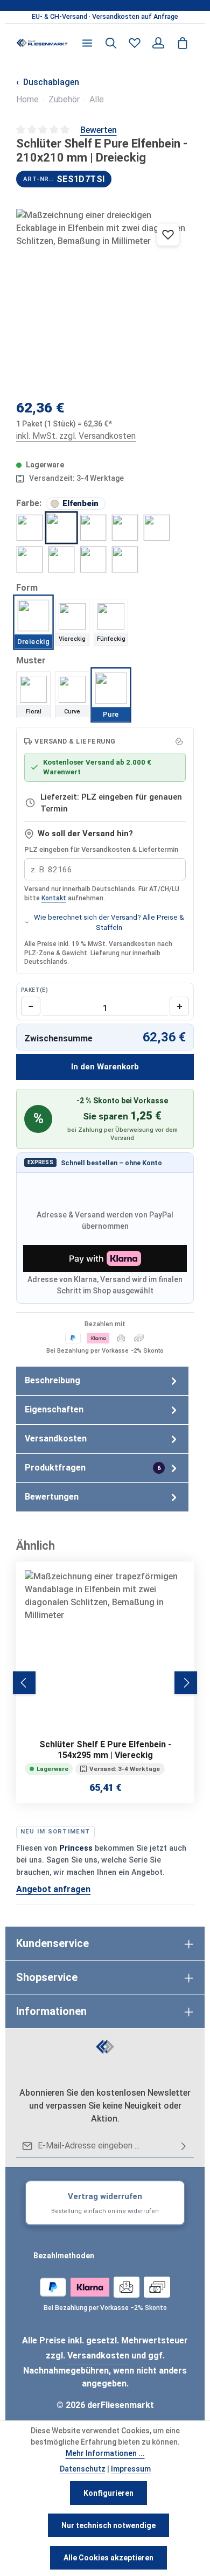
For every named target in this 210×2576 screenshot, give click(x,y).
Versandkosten (98, 2355)
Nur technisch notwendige (108, 2525)
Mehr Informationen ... (105, 2453)
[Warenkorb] (183, 43)
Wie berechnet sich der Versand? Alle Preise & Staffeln (109, 922)
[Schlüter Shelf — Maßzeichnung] (105, 298)
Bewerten (99, 130)
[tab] (102, 1381)
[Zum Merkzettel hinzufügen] (168, 235)
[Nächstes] (186, 1683)
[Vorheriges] (24, 1683)
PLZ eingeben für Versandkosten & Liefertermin (101, 849)
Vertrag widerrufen (105, 2203)
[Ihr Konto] (158, 43)
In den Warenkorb (105, 1067)
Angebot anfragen (53, 1889)
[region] (105, 17)
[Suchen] (111, 43)
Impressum (131, 2469)
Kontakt (54, 898)
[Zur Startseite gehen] (42, 43)
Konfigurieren (108, 2493)
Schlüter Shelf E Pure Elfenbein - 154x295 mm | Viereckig (105, 1750)
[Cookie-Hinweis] (179, 741)
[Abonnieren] (184, 2146)
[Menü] (87, 43)
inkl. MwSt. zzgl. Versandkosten (76, 436)
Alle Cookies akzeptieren (108, 2558)
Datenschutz (83, 2469)
